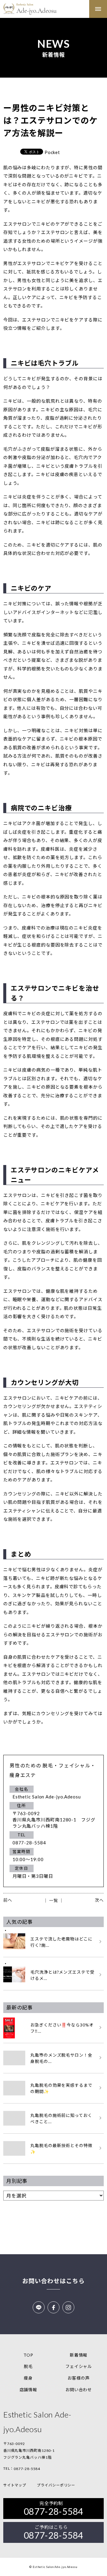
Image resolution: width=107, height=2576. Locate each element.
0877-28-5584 (27, 2469)
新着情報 (79, 2355)
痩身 (28, 2378)
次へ (99, 1900)
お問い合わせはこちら (53, 2281)
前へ (8, 1900)
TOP (28, 2355)
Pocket (52, 152)
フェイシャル (79, 2366)
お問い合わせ (79, 2390)
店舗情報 (29, 2390)
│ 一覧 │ (53, 1900)
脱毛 (28, 2366)
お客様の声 (79, 2378)
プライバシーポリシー (56, 2485)
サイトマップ (15, 2485)
